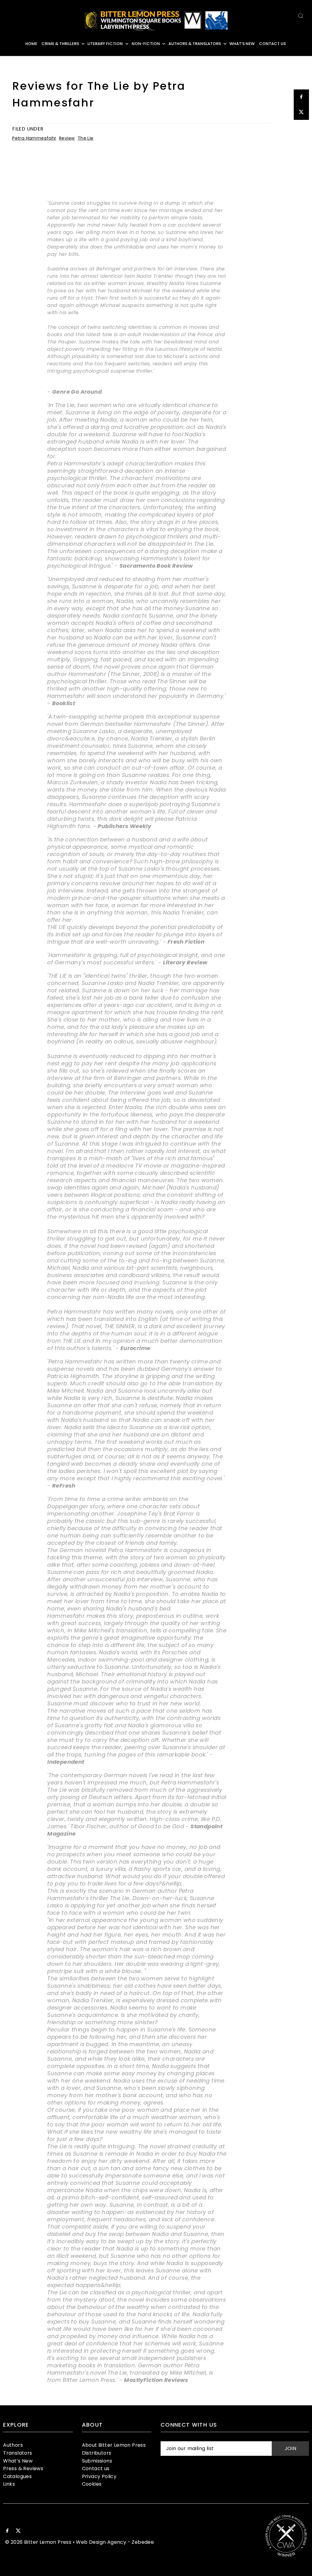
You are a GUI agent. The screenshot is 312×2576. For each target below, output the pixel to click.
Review (67, 138)
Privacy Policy (99, 2476)
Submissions (97, 2461)
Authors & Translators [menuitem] (195, 44)
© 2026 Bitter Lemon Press (38, 2542)
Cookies (92, 2484)
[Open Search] (301, 16)
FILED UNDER (28, 129)
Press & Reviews (23, 2468)
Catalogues (17, 2476)
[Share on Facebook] (301, 97)
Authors (13, 2445)
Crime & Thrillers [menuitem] (60, 44)
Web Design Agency (101, 2542)
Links (9, 2484)
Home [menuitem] (31, 44)
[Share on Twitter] (301, 112)
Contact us (96, 2468)
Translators (18, 2453)
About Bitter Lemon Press (114, 2445)
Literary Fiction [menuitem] (105, 44)
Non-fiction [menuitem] (146, 44)
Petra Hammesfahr (34, 138)
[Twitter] (18, 2531)
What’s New (18, 2461)
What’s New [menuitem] (242, 44)
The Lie (86, 138)
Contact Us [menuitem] (272, 44)
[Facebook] (7, 2531)
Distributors (97, 2453)
